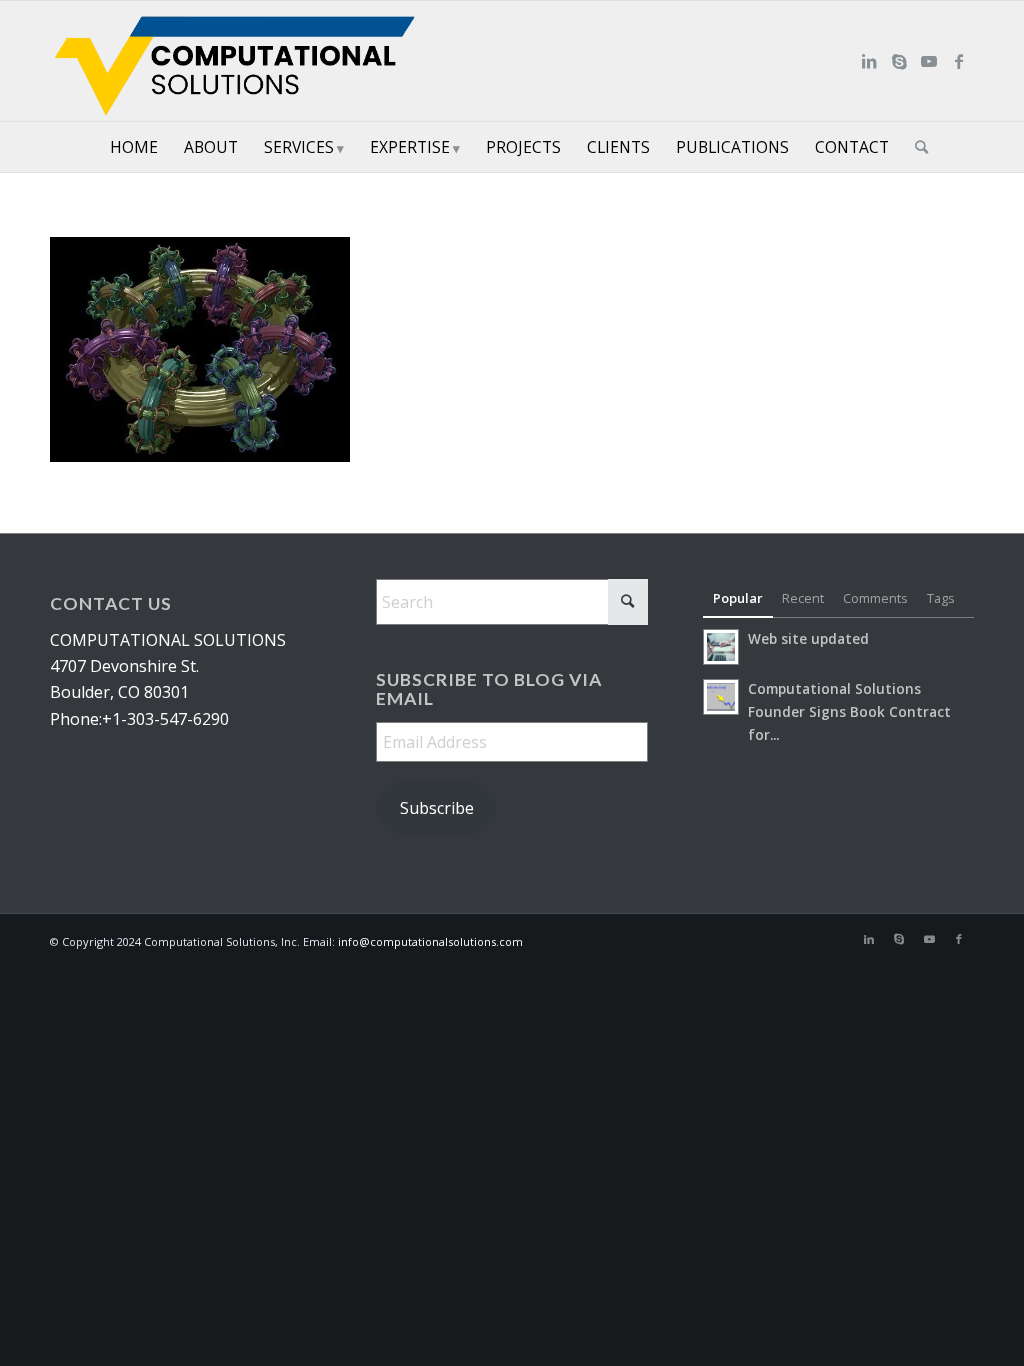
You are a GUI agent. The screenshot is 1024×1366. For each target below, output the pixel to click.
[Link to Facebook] (959, 61)
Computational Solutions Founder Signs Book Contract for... (849, 711)
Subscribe (437, 808)
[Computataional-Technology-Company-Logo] (238, 61)
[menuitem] (134, 147)
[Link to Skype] (899, 61)
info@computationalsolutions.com (430, 941)
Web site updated (808, 638)
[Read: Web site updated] (721, 647)
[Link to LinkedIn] (869, 61)
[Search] (915, 147)
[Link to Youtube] (929, 61)
